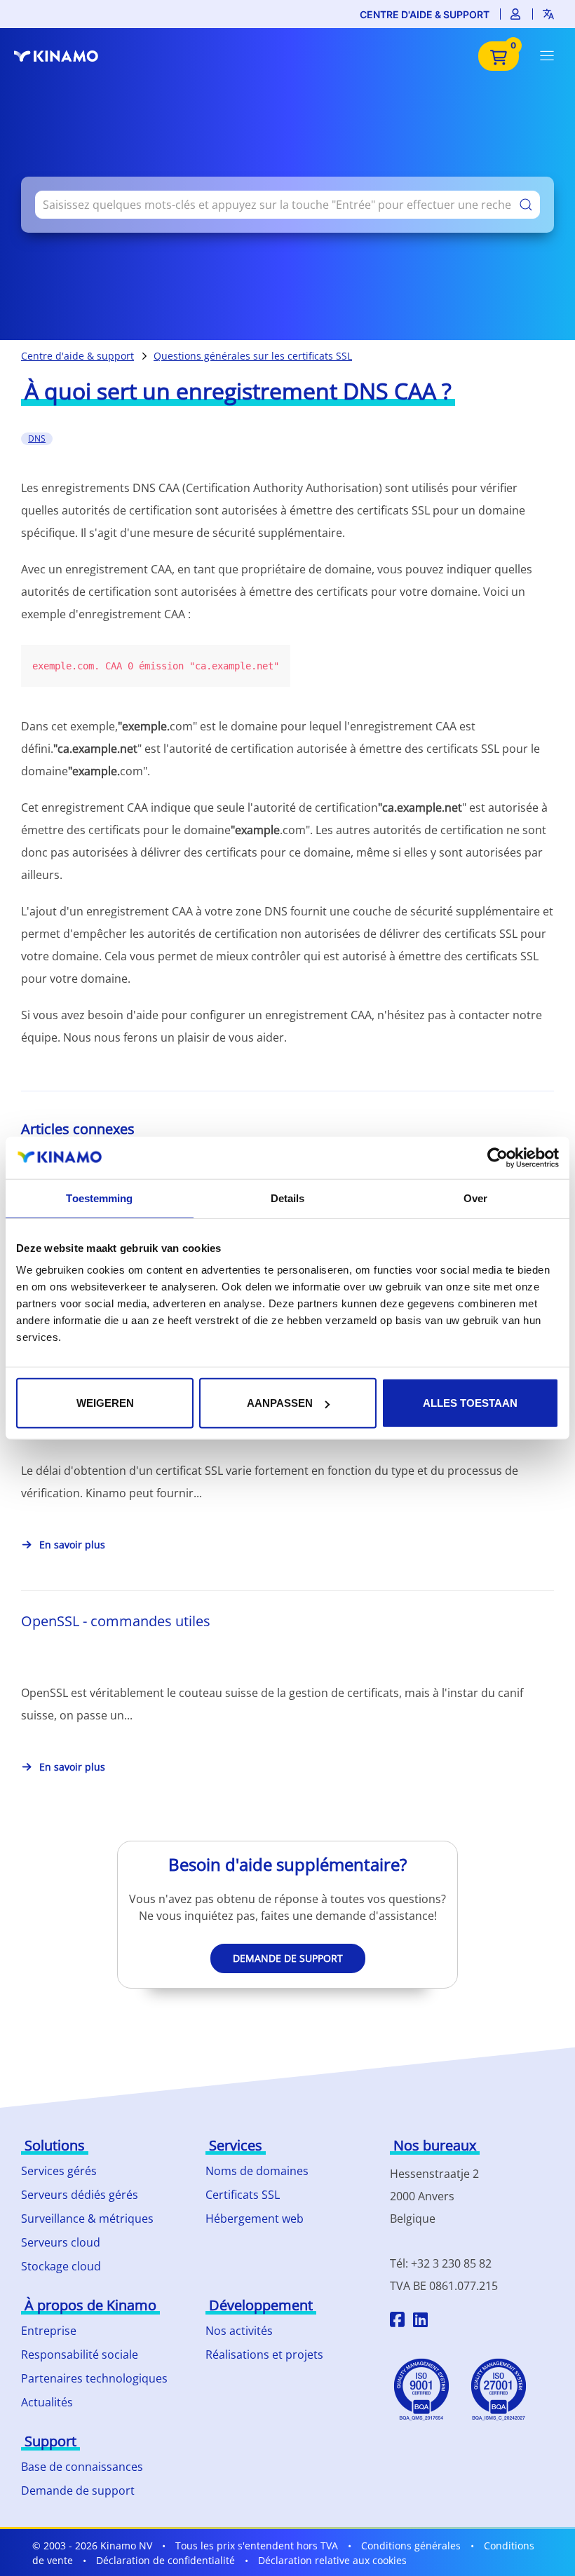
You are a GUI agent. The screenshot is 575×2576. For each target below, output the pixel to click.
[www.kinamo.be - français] (63, 56)
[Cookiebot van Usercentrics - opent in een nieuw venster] (498, 1157)
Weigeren (105, 1403)
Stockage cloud (61, 2266)
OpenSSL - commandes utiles (116, 1621)
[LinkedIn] (420, 2322)
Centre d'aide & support (425, 14)
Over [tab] (475, 1198)
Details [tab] (288, 1198)
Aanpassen (280, 1403)
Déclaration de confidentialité (165, 2560)
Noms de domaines (257, 2171)
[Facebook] (397, 2322)
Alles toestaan (470, 1403)
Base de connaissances (82, 2467)
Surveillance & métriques (87, 2219)
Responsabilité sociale (80, 2354)
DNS (37, 438)
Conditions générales (411, 2546)
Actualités (47, 2402)
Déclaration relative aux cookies (332, 2560)
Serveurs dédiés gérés (80, 2195)
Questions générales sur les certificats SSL (253, 356)
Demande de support (288, 1958)
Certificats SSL (243, 2195)
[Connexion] (516, 14)
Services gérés (59, 2171)
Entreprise (49, 2331)
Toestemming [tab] (99, 1198)
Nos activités (239, 2331)
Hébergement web (255, 2219)
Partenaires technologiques (94, 2378)
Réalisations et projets (264, 2354)
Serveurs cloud (61, 2242)
